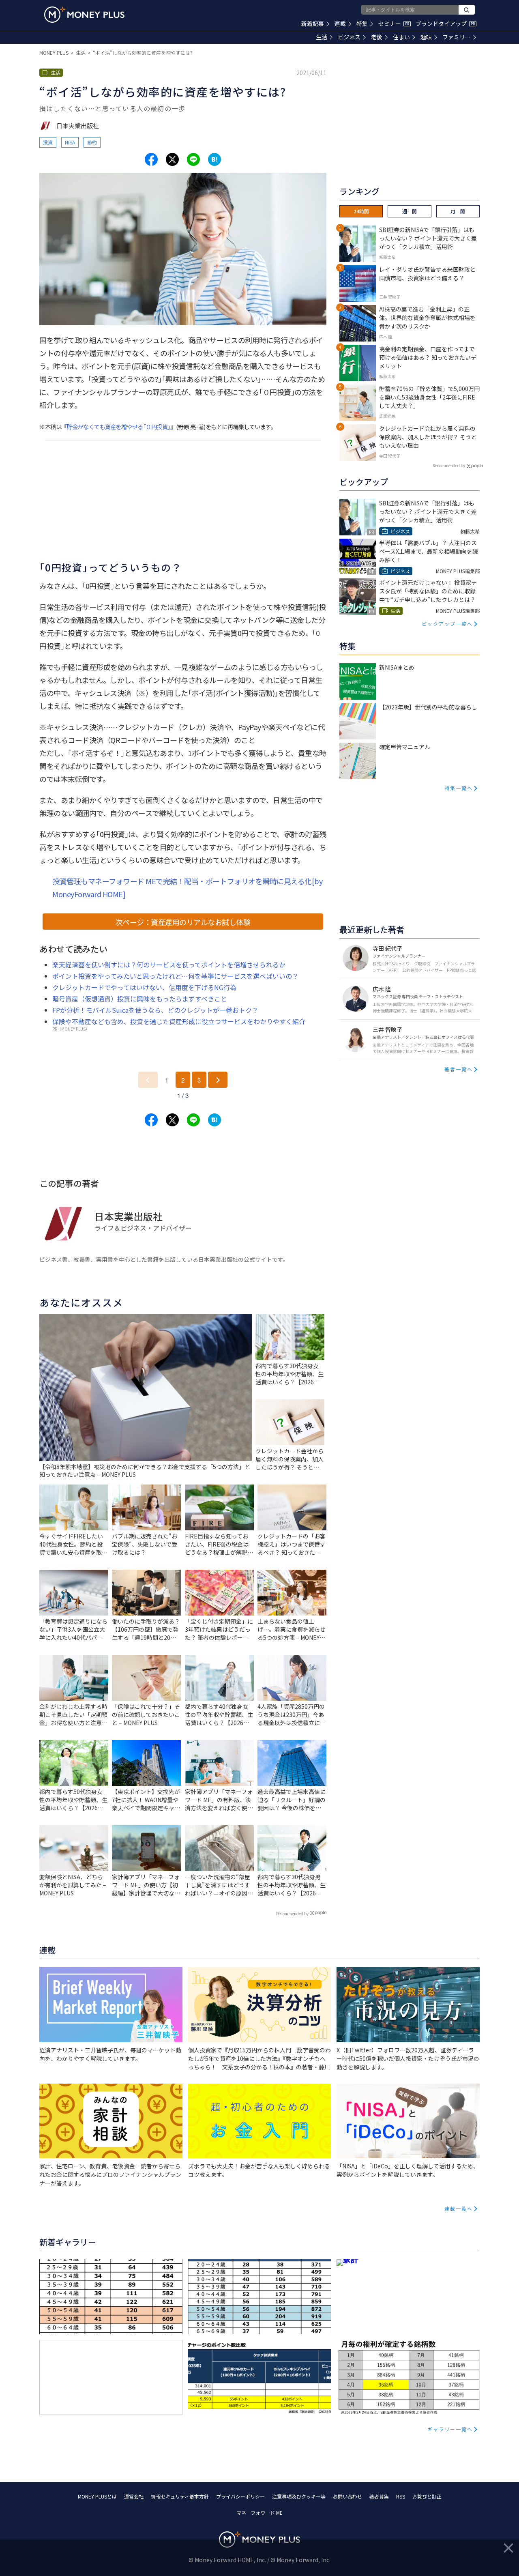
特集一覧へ (459, 788)
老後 (377, 37)
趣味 (426, 37)
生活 (322, 37)
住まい (401, 37)
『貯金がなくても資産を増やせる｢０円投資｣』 (118, 426)
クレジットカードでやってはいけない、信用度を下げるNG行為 (144, 987)
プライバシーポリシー (240, 2496)
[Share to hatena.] (214, 159)
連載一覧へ (459, 2208)
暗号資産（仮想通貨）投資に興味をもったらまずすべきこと (140, 999)
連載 (340, 24)
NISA (70, 142)
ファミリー (457, 37)
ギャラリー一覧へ (450, 2429)
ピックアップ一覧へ (447, 624)
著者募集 (379, 2496)
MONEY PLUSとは (97, 2496)
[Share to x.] (172, 159)
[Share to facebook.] (151, 159)
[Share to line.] (193, 159)
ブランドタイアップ (445, 24)
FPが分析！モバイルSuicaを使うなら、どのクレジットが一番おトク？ (155, 1010)
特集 (362, 24)
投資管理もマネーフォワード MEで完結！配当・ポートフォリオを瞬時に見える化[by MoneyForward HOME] (187, 887)
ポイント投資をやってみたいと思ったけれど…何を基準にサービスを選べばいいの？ (175, 976)
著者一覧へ (459, 1069)
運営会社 (134, 2496)
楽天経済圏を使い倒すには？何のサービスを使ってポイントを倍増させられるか (169, 965)
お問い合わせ (347, 2496)
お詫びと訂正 (427, 2496)
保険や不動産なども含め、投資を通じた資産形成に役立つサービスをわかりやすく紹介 (179, 1021)
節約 (92, 142)
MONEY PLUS (54, 53)
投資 (48, 142)
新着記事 (313, 24)
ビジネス (349, 37)
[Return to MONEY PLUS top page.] (84, 15)
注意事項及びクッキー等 (299, 2496)
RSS (401, 2496)
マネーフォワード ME (259, 2513)
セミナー (394, 24)
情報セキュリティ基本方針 (180, 2496)
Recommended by (292, 1913)
